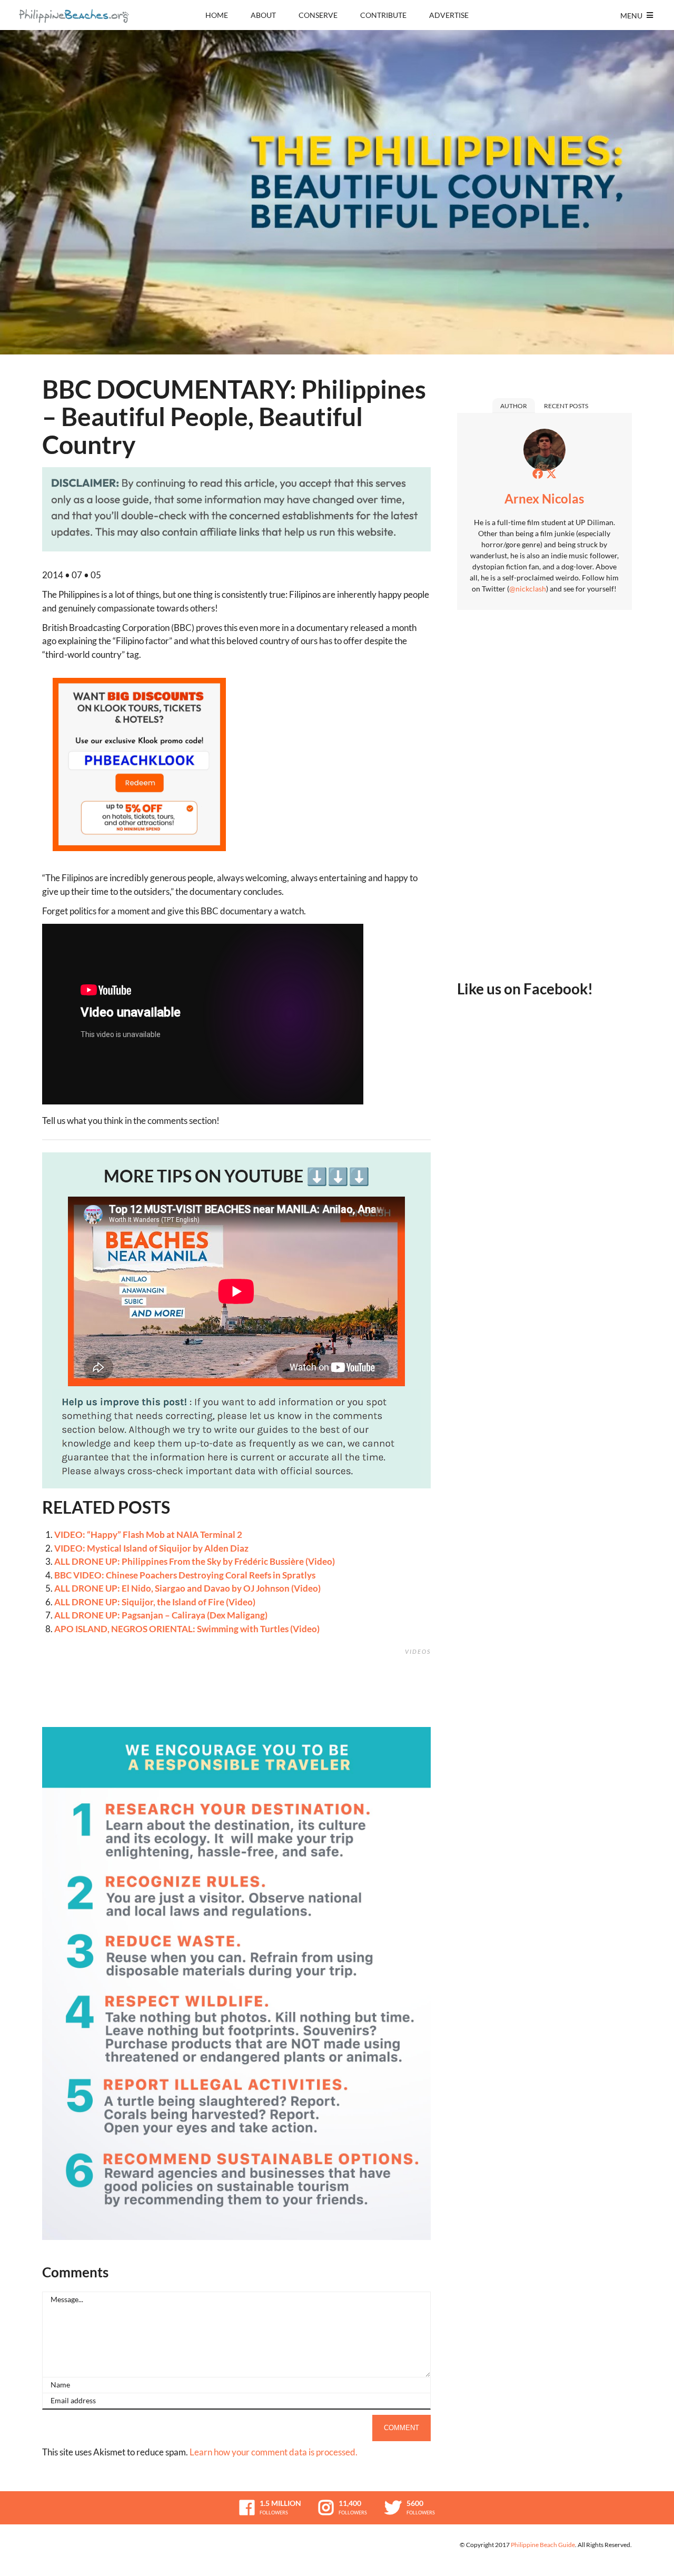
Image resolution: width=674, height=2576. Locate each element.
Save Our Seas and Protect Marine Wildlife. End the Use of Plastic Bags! (421, 1714)
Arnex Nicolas (544, 499)
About (263, 15)
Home (217, 15)
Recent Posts (566, 406)
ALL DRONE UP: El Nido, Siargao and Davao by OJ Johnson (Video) (187, 1588)
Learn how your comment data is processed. (274, 2452)
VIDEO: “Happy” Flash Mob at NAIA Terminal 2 (148, 1534)
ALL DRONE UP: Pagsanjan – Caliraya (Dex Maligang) (161, 1615)
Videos (418, 1651)
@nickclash (528, 589)
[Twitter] (551, 473)
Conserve (318, 15)
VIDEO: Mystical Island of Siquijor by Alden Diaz (151, 1548)
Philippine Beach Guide (543, 2545)
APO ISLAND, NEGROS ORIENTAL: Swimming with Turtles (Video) (187, 1629)
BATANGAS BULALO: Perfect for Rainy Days (397, 1714)
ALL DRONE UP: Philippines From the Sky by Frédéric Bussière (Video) (195, 1561)
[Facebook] (538, 473)
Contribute (383, 15)
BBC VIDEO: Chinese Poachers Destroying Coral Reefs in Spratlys (185, 1575)
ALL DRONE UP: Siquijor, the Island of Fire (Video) (155, 1602)
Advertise (449, 15)
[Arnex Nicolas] (544, 453)
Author (514, 406)
